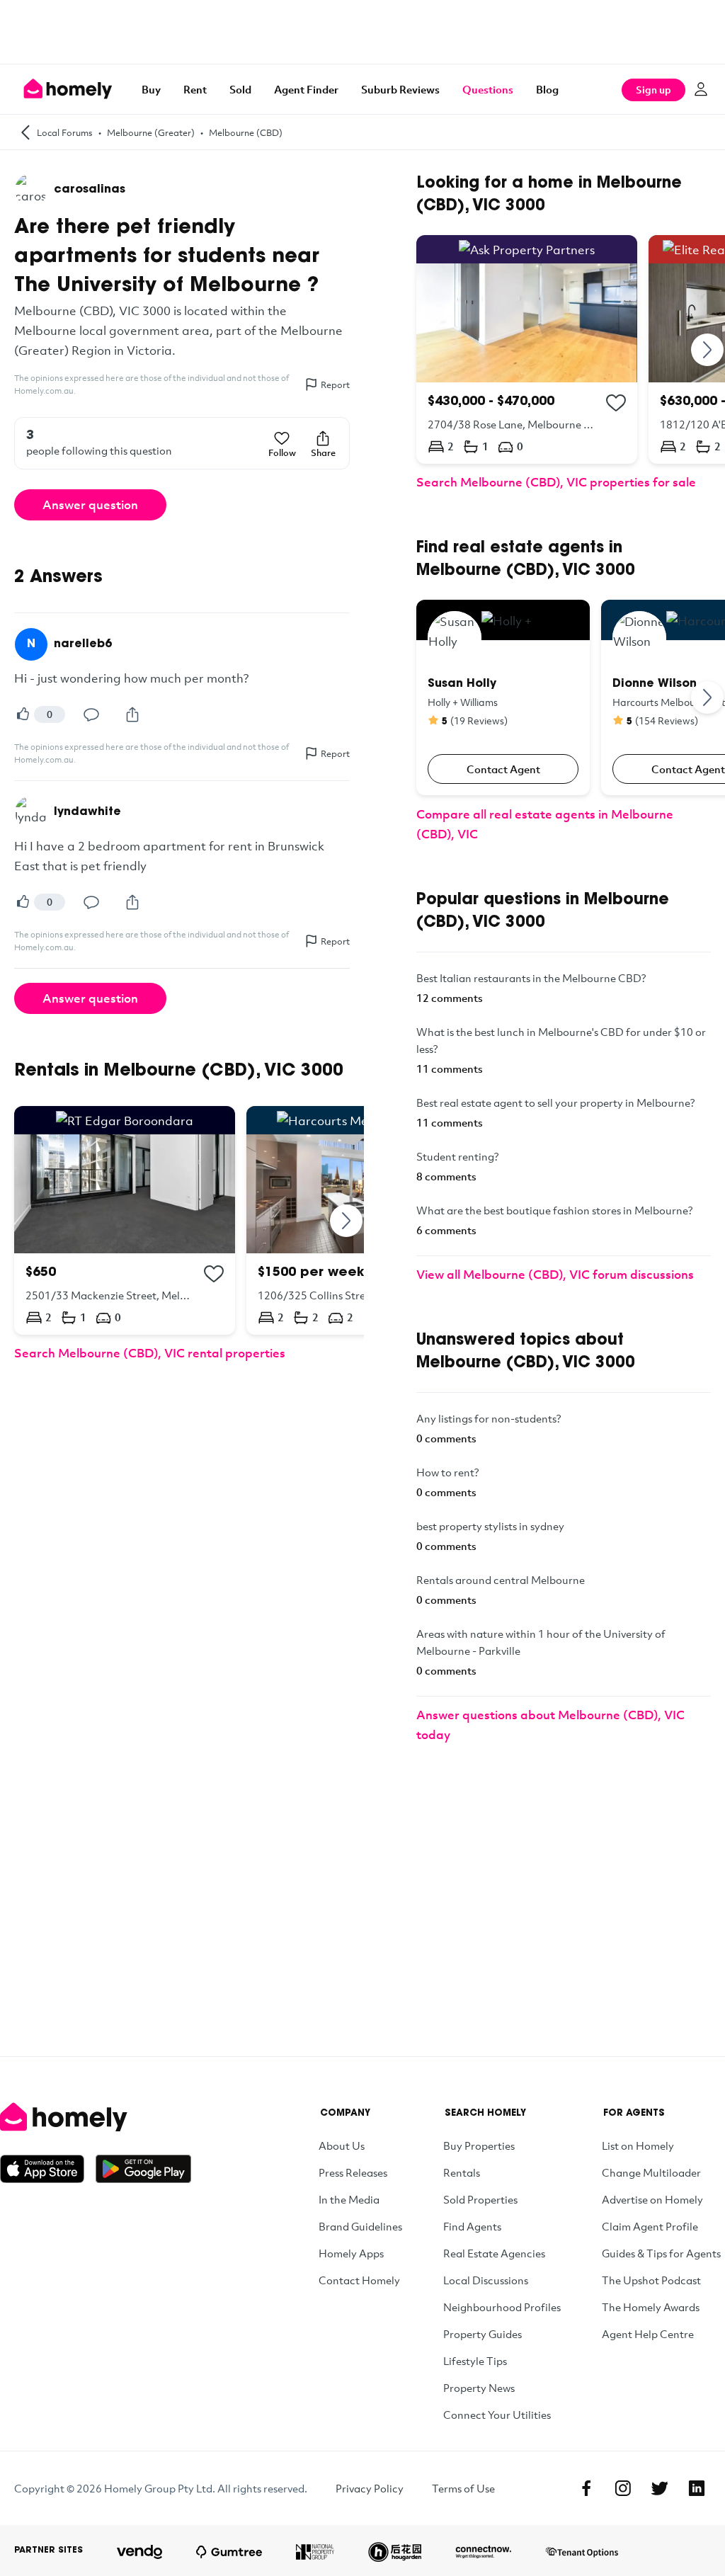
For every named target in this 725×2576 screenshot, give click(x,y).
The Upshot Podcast (651, 2280)
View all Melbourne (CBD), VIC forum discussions (555, 1274)
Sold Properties (480, 2199)
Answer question (90, 505)
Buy (151, 89)
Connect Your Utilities (497, 2415)
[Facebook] (586, 2488)
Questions (488, 89)
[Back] (25, 132)
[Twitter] (660, 2488)
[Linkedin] (697, 2488)
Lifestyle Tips (475, 2361)
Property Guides (483, 2334)
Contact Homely (359, 2280)
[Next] (347, 1220)
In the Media (349, 2199)
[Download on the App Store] (48, 2169)
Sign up (653, 90)
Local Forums (65, 132)
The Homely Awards (651, 2307)
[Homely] (96, 2117)
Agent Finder (306, 89)
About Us (342, 2145)
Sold (240, 89)
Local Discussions (486, 2280)
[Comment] (91, 714)
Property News (479, 2388)
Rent (195, 89)
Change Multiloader (651, 2172)
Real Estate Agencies (494, 2253)
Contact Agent (503, 769)
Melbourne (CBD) (246, 132)
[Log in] (701, 89)
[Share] (132, 714)
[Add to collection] (214, 1274)
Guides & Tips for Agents (661, 2253)
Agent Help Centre (648, 2334)
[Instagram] (623, 2488)
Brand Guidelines (360, 2226)
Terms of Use (463, 2488)
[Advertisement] (362, 32)
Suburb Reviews (400, 89)
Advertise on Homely (652, 2199)
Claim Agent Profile (650, 2226)
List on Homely (638, 2145)
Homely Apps (351, 2253)
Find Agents (472, 2226)
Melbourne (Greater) (151, 132)
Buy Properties (479, 2145)
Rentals (462, 2172)
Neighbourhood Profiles (502, 2307)
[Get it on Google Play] (143, 2169)
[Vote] (23, 714)
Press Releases (353, 2172)
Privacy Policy (370, 2488)
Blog (547, 89)
